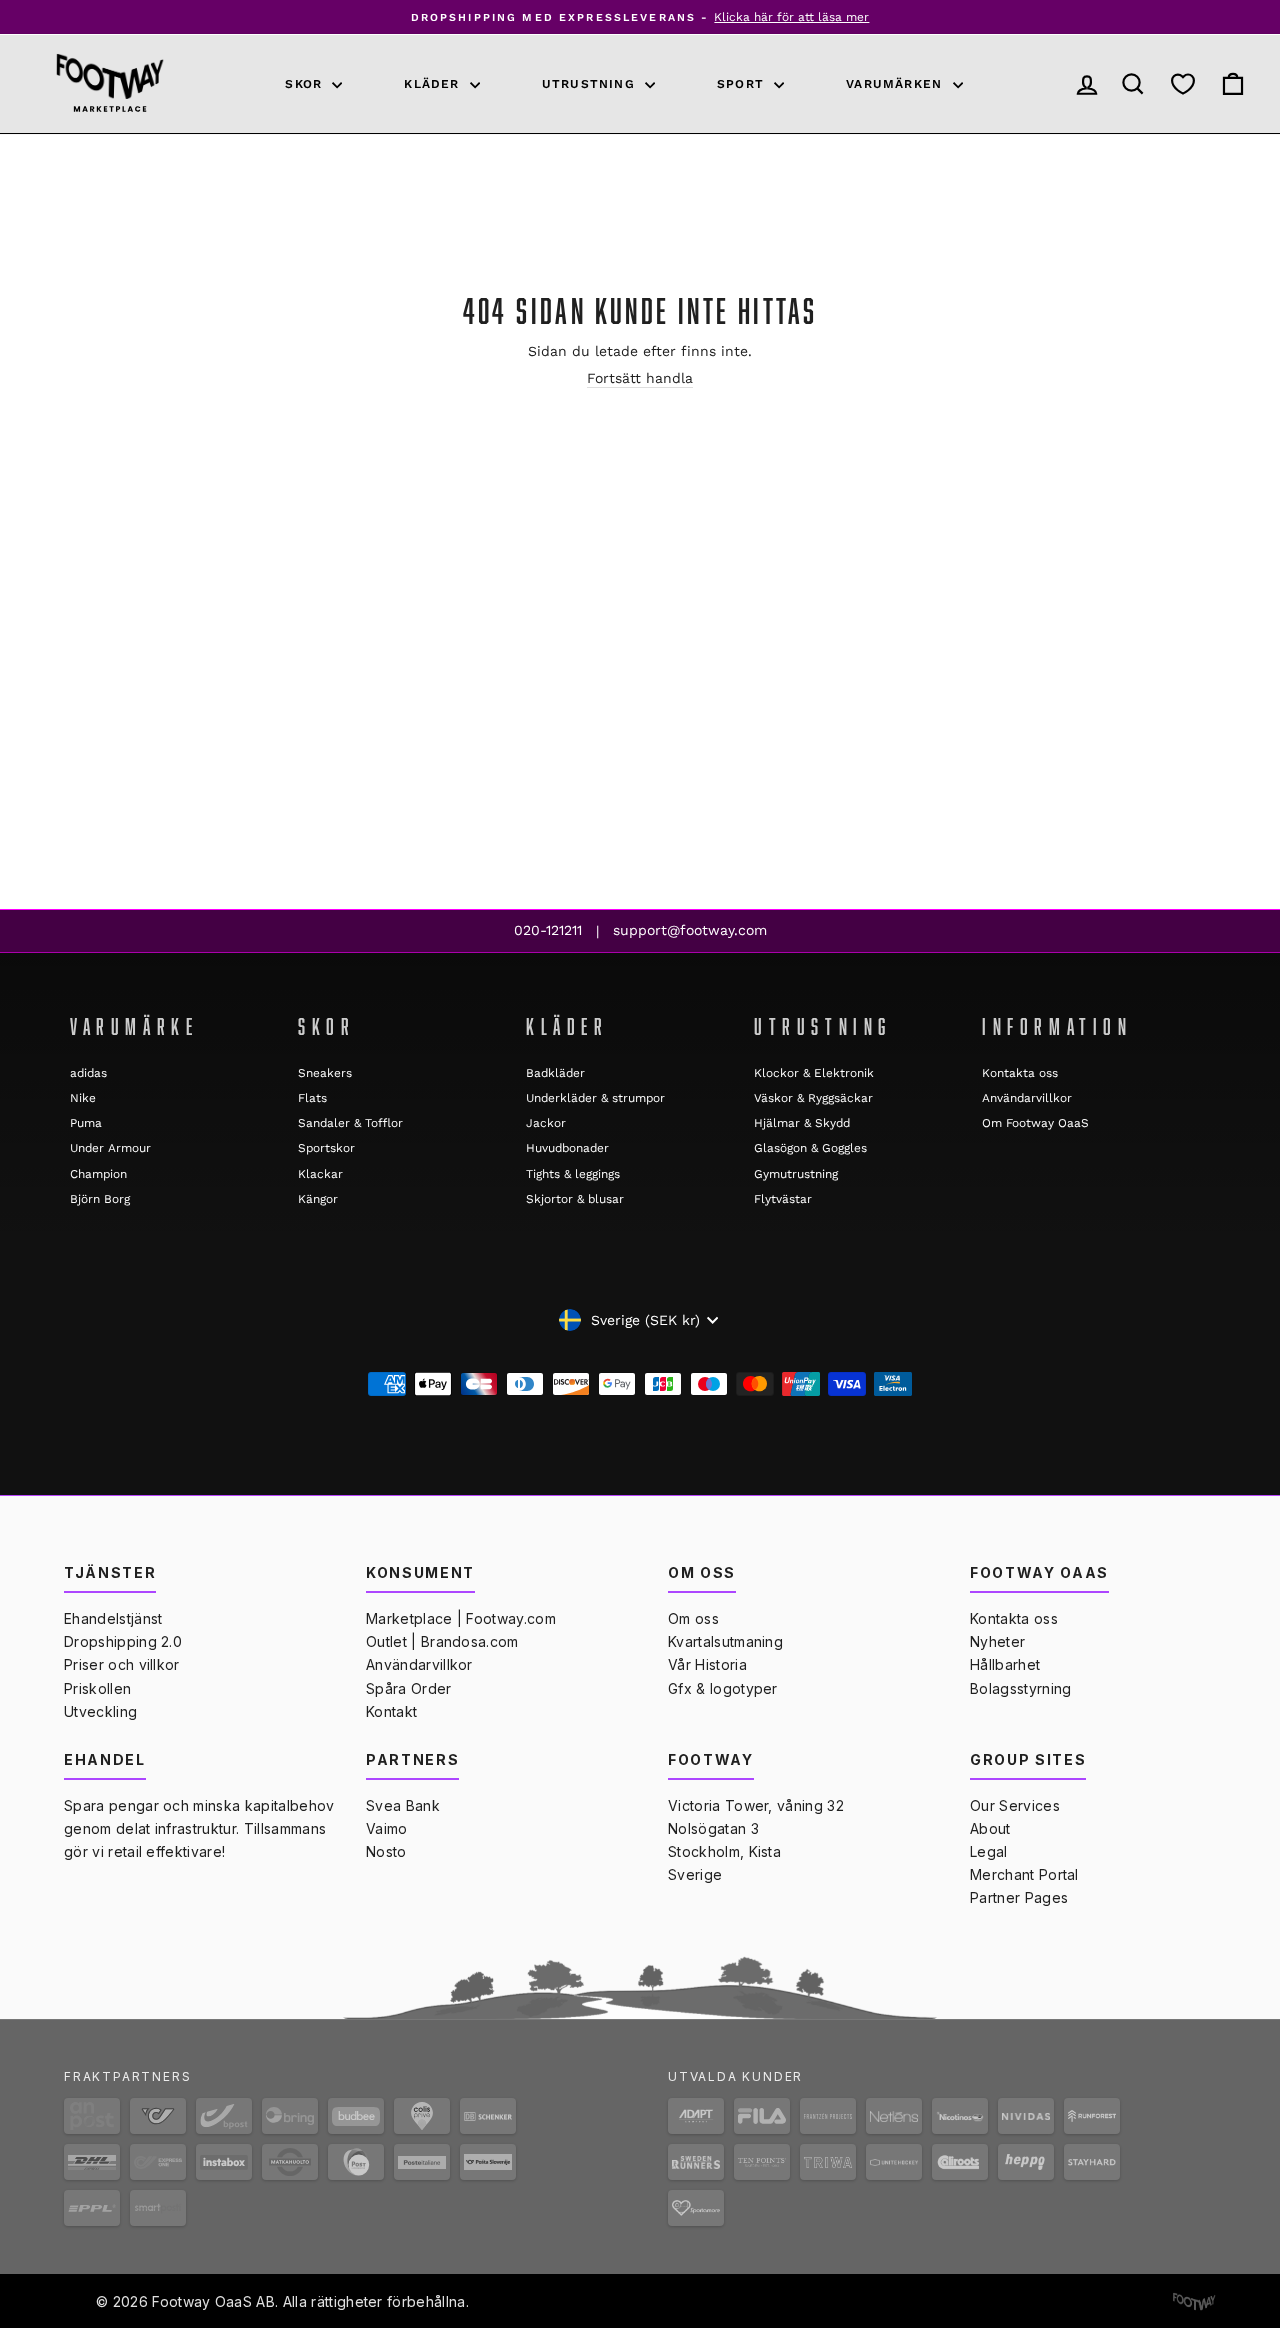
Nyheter (997, 1641)
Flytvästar (783, 1199)
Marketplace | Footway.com (461, 1618)
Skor (306, 84)
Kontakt (391, 1711)
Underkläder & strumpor (595, 1098)
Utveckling (100, 1711)
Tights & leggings (573, 1174)
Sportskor (326, 1148)
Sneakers (325, 1073)
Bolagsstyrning (1020, 1688)
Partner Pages (1019, 1897)
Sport (743, 84)
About (990, 1828)
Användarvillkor (1027, 1098)
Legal (989, 1851)
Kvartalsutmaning (725, 1641)
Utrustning (591, 84)
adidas (88, 1073)
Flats (312, 1098)
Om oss (693, 1618)
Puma (86, 1123)
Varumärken (896, 84)
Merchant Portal (1024, 1874)
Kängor (318, 1199)
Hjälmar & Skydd (802, 1123)
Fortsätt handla (640, 378)
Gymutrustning (796, 1174)
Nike (83, 1098)
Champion (98, 1174)
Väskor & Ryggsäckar (813, 1098)
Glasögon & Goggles (810, 1148)
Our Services (1015, 1805)
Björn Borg (100, 1199)
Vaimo (387, 1828)
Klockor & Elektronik (814, 1073)
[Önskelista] (1183, 84)
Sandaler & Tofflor (350, 1123)
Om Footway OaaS (1035, 1123)
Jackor (546, 1123)
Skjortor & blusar (575, 1199)
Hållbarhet (1005, 1664)
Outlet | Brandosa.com (442, 1641)
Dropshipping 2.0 (123, 1641)
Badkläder (555, 1073)
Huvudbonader (567, 1148)
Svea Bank (403, 1805)
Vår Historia (707, 1664)
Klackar (320, 1174)
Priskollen (97, 1688)
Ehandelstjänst (113, 1618)
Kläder (434, 84)
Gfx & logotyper (723, 1688)
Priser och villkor (122, 1664)
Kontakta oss (1020, 1073)
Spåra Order (409, 1688)
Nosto (386, 1851)
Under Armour (110, 1148)
